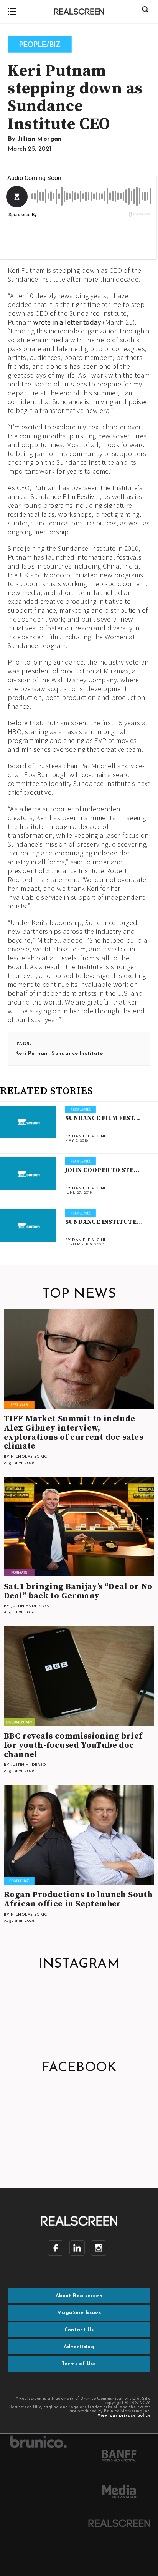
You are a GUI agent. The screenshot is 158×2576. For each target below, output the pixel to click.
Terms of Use (79, 2364)
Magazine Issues (79, 2313)
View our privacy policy (124, 2416)
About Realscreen (79, 2296)
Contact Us (79, 2330)
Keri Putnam (32, 1053)
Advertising (79, 2347)
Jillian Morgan (40, 139)
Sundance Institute (77, 1053)
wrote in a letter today (67, 322)
